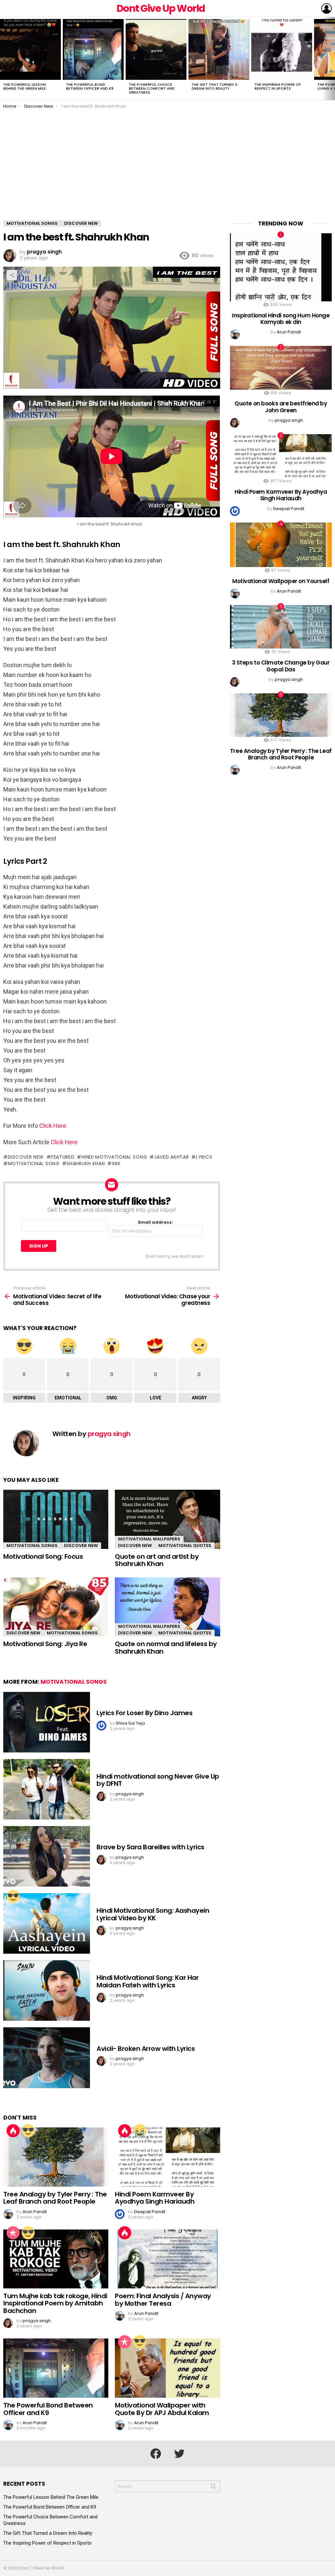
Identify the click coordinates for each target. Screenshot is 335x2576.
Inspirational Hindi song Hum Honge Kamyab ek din (281, 319)
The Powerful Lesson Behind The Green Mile (25, 86)
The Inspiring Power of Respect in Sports (278, 86)
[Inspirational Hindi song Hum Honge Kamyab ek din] (281, 267)
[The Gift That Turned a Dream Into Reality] (219, 49)
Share (12, 275)
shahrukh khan (86, 1164)
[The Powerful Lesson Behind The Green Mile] (30, 49)
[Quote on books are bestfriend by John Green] (281, 368)
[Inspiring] (13, 1896)
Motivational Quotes (185, 1546)
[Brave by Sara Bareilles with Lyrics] (47, 1856)
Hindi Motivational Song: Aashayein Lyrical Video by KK (153, 1914)
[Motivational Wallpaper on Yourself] (281, 545)
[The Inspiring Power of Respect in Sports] (282, 49)
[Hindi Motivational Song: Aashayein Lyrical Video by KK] (47, 1923)
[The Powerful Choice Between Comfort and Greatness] (156, 49)
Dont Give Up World (161, 8)
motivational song (34, 1164)
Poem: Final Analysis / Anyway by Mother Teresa (163, 2300)
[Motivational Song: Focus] (56, 1519)
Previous (3, 59)
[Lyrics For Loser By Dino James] (47, 1722)
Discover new (26, 1157)
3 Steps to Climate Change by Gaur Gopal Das (281, 666)
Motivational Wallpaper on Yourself (281, 581)
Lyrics (204, 1157)
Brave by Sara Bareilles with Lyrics (150, 1847)
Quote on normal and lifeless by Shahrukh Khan (166, 1648)
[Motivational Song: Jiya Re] (56, 1607)
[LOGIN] (326, 9)
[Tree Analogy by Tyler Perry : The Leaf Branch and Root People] (56, 2157)
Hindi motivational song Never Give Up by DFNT (158, 1780)
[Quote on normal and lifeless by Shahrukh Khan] (167, 1607)
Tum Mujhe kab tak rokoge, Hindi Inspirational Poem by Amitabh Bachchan (55, 2303)
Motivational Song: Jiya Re (45, 1644)
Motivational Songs (32, 1546)
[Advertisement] (167, 171)
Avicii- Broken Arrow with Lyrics (146, 2049)
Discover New (81, 1546)
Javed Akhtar (171, 1157)
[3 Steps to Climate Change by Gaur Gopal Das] (281, 627)
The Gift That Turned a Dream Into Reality (215, 86)
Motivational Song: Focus (43, 1556)
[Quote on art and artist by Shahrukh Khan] (167, 1519)
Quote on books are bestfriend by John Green (281, 407)
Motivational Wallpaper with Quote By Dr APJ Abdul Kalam (162, 2409)
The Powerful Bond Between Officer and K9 (90, 86)
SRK (116, 1164)
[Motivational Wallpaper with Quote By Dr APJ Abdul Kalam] (167, 2368)
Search (213, 2488)
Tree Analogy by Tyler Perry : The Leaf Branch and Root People (55, 2198)
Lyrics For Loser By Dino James (144, 1713)
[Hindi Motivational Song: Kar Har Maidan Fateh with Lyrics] (47, 1990)
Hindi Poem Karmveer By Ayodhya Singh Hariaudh (155, 2198)
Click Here (53, 1126)
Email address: (156, 1223)
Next (332, 59)
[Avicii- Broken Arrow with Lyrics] (47, 2058)
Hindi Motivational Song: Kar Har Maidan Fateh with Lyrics (148, 1981)
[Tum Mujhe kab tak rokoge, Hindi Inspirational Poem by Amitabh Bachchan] (56, 2259)
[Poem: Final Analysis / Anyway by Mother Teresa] (167, 2259)
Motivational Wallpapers (149, 1539)
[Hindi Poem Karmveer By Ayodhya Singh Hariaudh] (167, 2157)
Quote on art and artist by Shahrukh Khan (157, 1560)
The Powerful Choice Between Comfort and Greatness (152, 88)
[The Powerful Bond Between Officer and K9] (93, 49)
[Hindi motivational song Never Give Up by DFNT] (47, 1789)
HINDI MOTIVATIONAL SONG (114, 1157)
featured (63, 1157)
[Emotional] (140, 2131)
